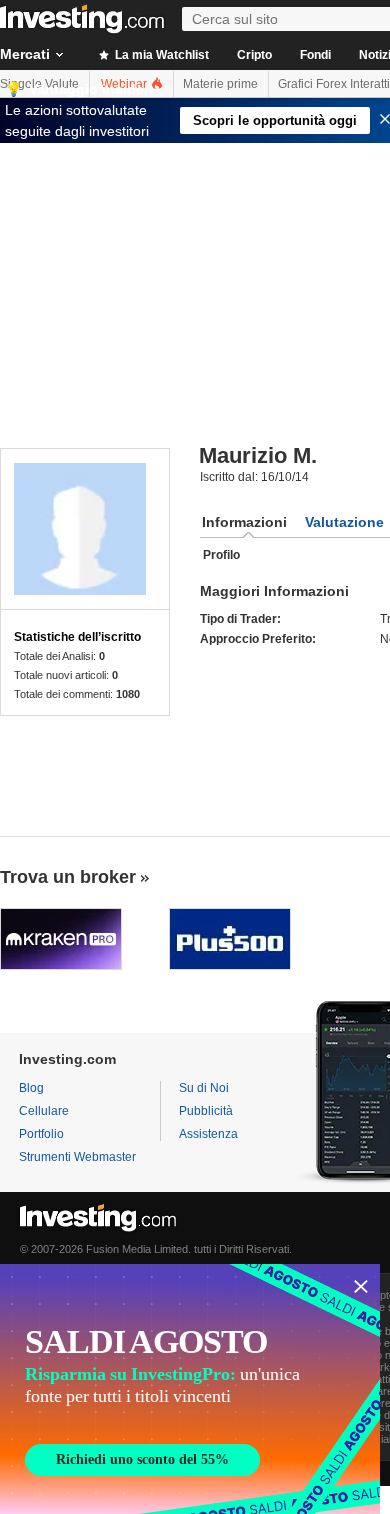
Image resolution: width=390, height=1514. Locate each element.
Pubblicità (206, 1111)
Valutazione (344, 522)
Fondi (315, 55)
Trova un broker (68, 877)
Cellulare (44, 1111)
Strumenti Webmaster (77, 1157)
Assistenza (208, 1134)
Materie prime (220, 84)
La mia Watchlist (160, 55)
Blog (31, 1088)
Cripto (254, 55)
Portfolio (41, 1134)
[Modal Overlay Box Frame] (190, 1389)
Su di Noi (204, 1088)
